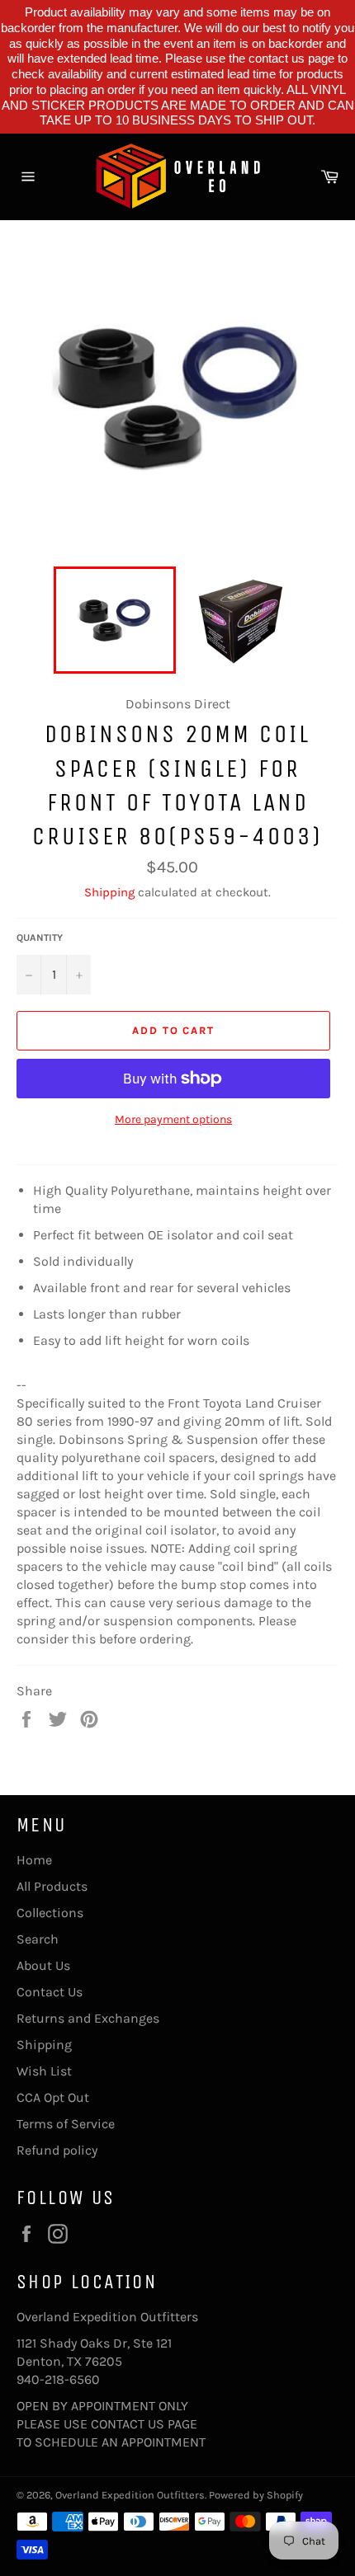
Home (34, 1860)
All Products (52, 1886)
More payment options (173, 1119)
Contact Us (50, 1992)
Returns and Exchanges (88, 2018)
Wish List (44, 2071)
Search (38, 1939)
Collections (50, 1913)
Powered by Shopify (256, 2495)
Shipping (109, 892)
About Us (43, 1965)
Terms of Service (66, 2124)
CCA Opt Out (53, 2097)
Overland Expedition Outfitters (130, 2495)
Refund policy (57, 2150)
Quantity (40, 938)
